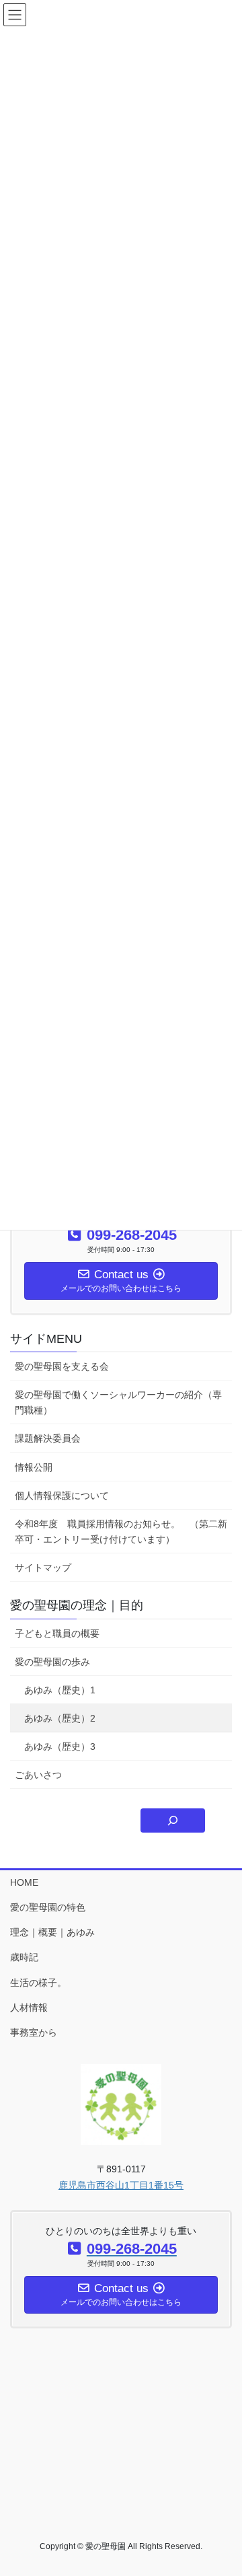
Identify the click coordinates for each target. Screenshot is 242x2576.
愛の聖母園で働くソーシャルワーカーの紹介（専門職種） (118, 1402)
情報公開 (34, 1467)
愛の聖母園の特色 (48, 1907)
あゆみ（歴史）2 (60, 1718)
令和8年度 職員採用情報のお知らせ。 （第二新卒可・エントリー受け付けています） (121, 1532)
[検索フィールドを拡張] (173, 1820)
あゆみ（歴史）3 (60, 1746)
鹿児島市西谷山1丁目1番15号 (121, 2185)
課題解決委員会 (48, 1438)
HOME (24, 1882)
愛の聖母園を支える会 (62, 1366)
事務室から (34, 2032)
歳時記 (24, 1957)
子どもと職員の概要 (57, 1633)
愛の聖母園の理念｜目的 (77, 1605)
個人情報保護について (62, 1496)
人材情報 (29, 2008)
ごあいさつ (38, 1775)
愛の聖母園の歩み (52, 1662)
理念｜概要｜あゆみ (52, 1932)
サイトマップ (43, 1568)
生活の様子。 (38, 1983)
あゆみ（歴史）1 (60, 1690)
